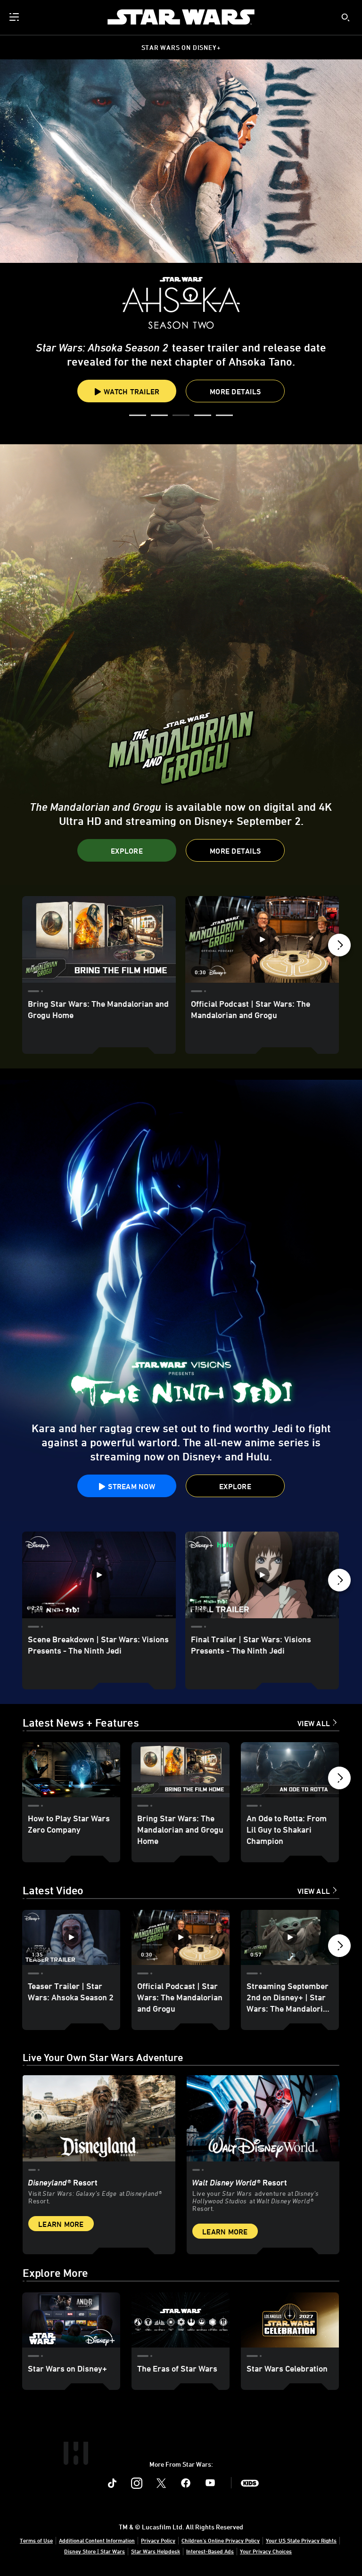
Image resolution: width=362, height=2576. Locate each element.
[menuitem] (15, 17)
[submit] (346, 17)
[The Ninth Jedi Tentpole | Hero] (181, 1300)
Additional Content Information (97, 2540)
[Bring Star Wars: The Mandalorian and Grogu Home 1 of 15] (99, 939)
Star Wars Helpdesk (156, 2551)
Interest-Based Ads (210, 2551)
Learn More (61, 2224)
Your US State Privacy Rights (301, 2540)
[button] (138, 416)
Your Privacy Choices (266, 2551)
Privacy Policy (158, 2540)
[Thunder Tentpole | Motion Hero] (181, 665)
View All (314, 1723)
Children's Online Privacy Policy (221, 2540)
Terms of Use (36, 2540)
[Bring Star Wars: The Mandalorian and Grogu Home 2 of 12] (181, 1770)
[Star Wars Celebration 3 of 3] (290, 2320)
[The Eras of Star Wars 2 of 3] (181, 2320)
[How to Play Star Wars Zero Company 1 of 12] (71, 1770)
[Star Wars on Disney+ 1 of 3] (71, 2320)
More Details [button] (181, 371)
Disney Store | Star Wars (95, 2551)
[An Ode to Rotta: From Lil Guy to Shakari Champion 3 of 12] (290, 1770)
